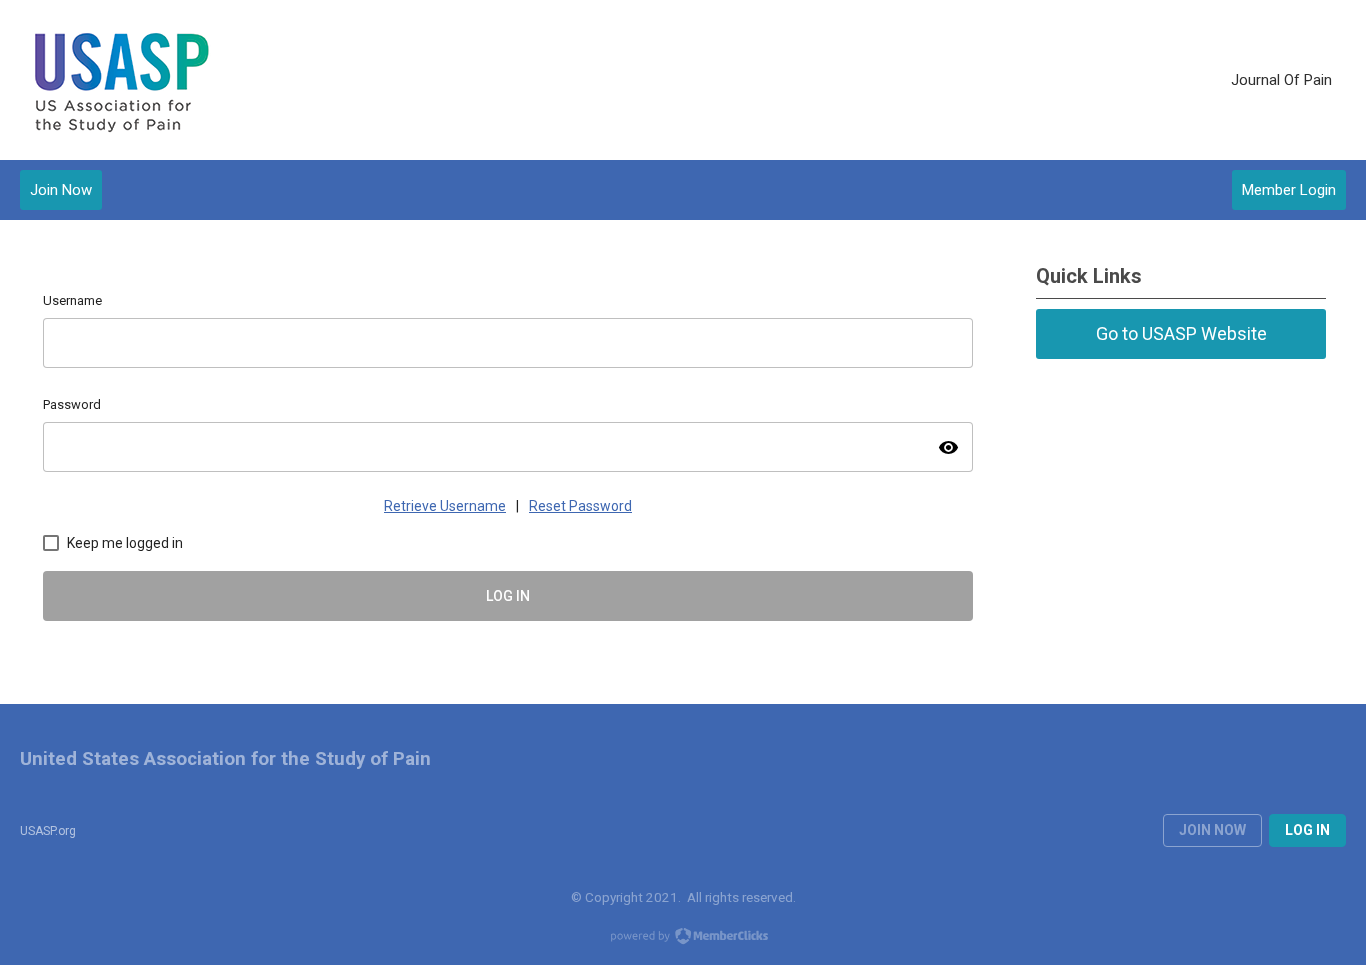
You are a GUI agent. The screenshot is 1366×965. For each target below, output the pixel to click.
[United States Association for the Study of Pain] (120, 80)
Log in (1307, 830)
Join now (1212, 830)
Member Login (1289, 190)
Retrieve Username (445, 506)
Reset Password (580, 506)
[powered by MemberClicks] (683, 938)
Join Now (61, 190)
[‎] (1203, 80)
